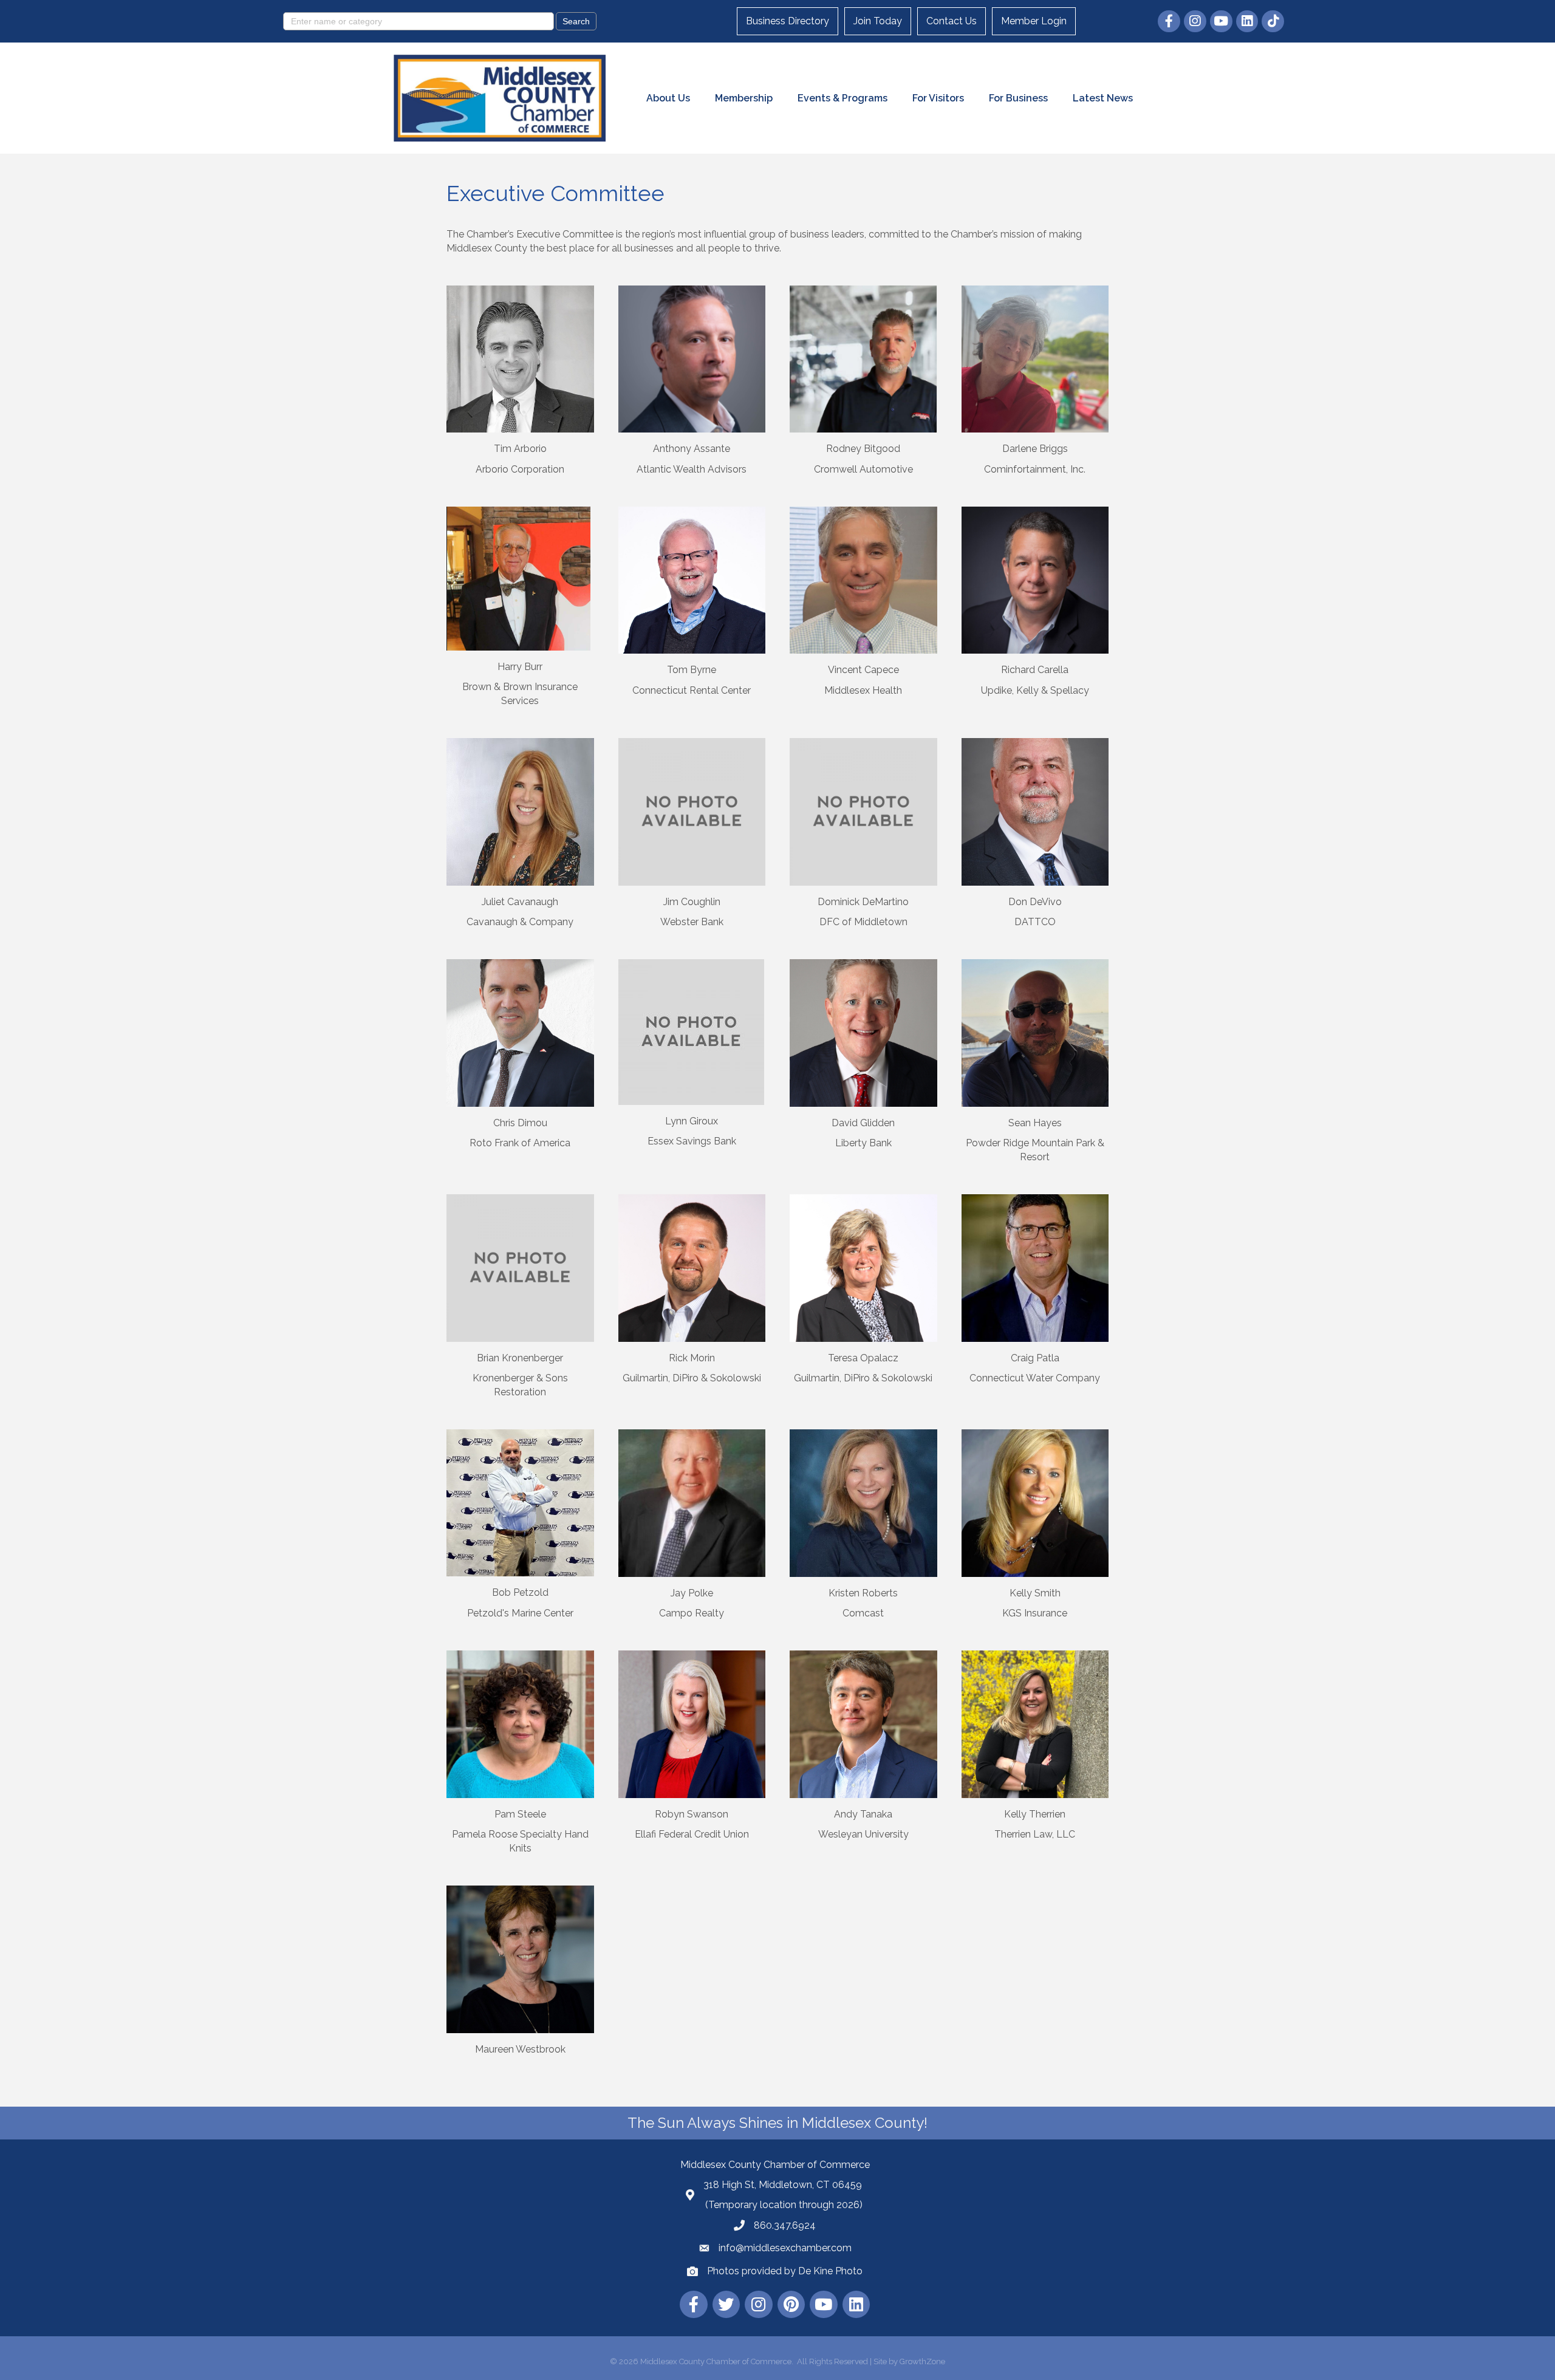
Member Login (1034, 21)
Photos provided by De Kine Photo (785, 2271)
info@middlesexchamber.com (785, 2248)
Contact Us (952, 21)
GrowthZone (922, 2361)
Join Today (878, 21)
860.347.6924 (785, 2225)
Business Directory (788, 21)
